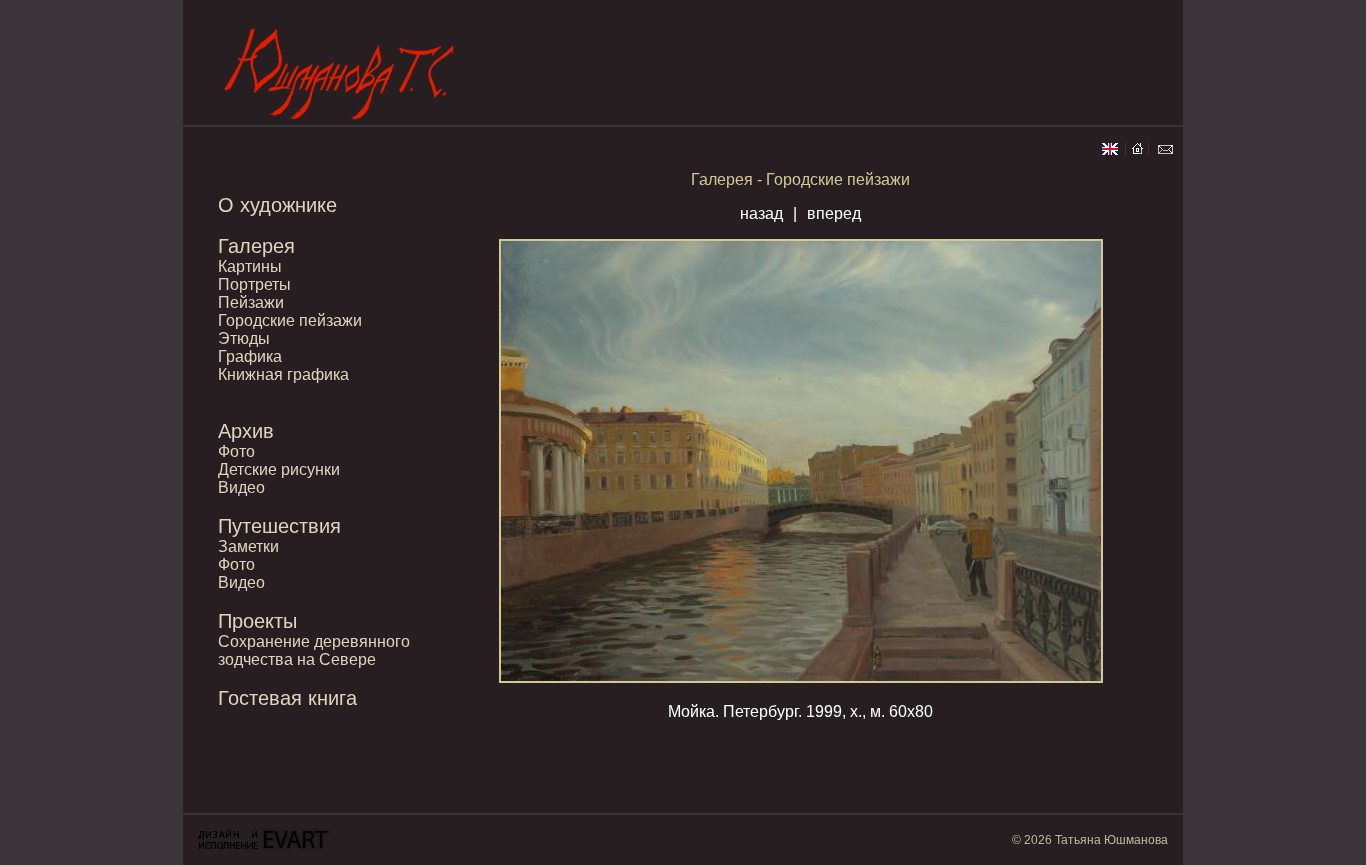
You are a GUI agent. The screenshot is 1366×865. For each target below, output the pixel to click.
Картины (250, 266)
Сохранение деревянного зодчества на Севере (314, 650)
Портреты (254, 284)
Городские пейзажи (290, 320)
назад (761, 213)
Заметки (248, 546)
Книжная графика (283, 374)
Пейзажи (251, 302)
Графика (250, 356)
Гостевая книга (287, 698)
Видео (241, 487)
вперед (834, 213)
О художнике (277, 205)
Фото (236, 451)
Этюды (244, 338)
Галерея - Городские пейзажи (800, 179)
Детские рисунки (279, 469)
